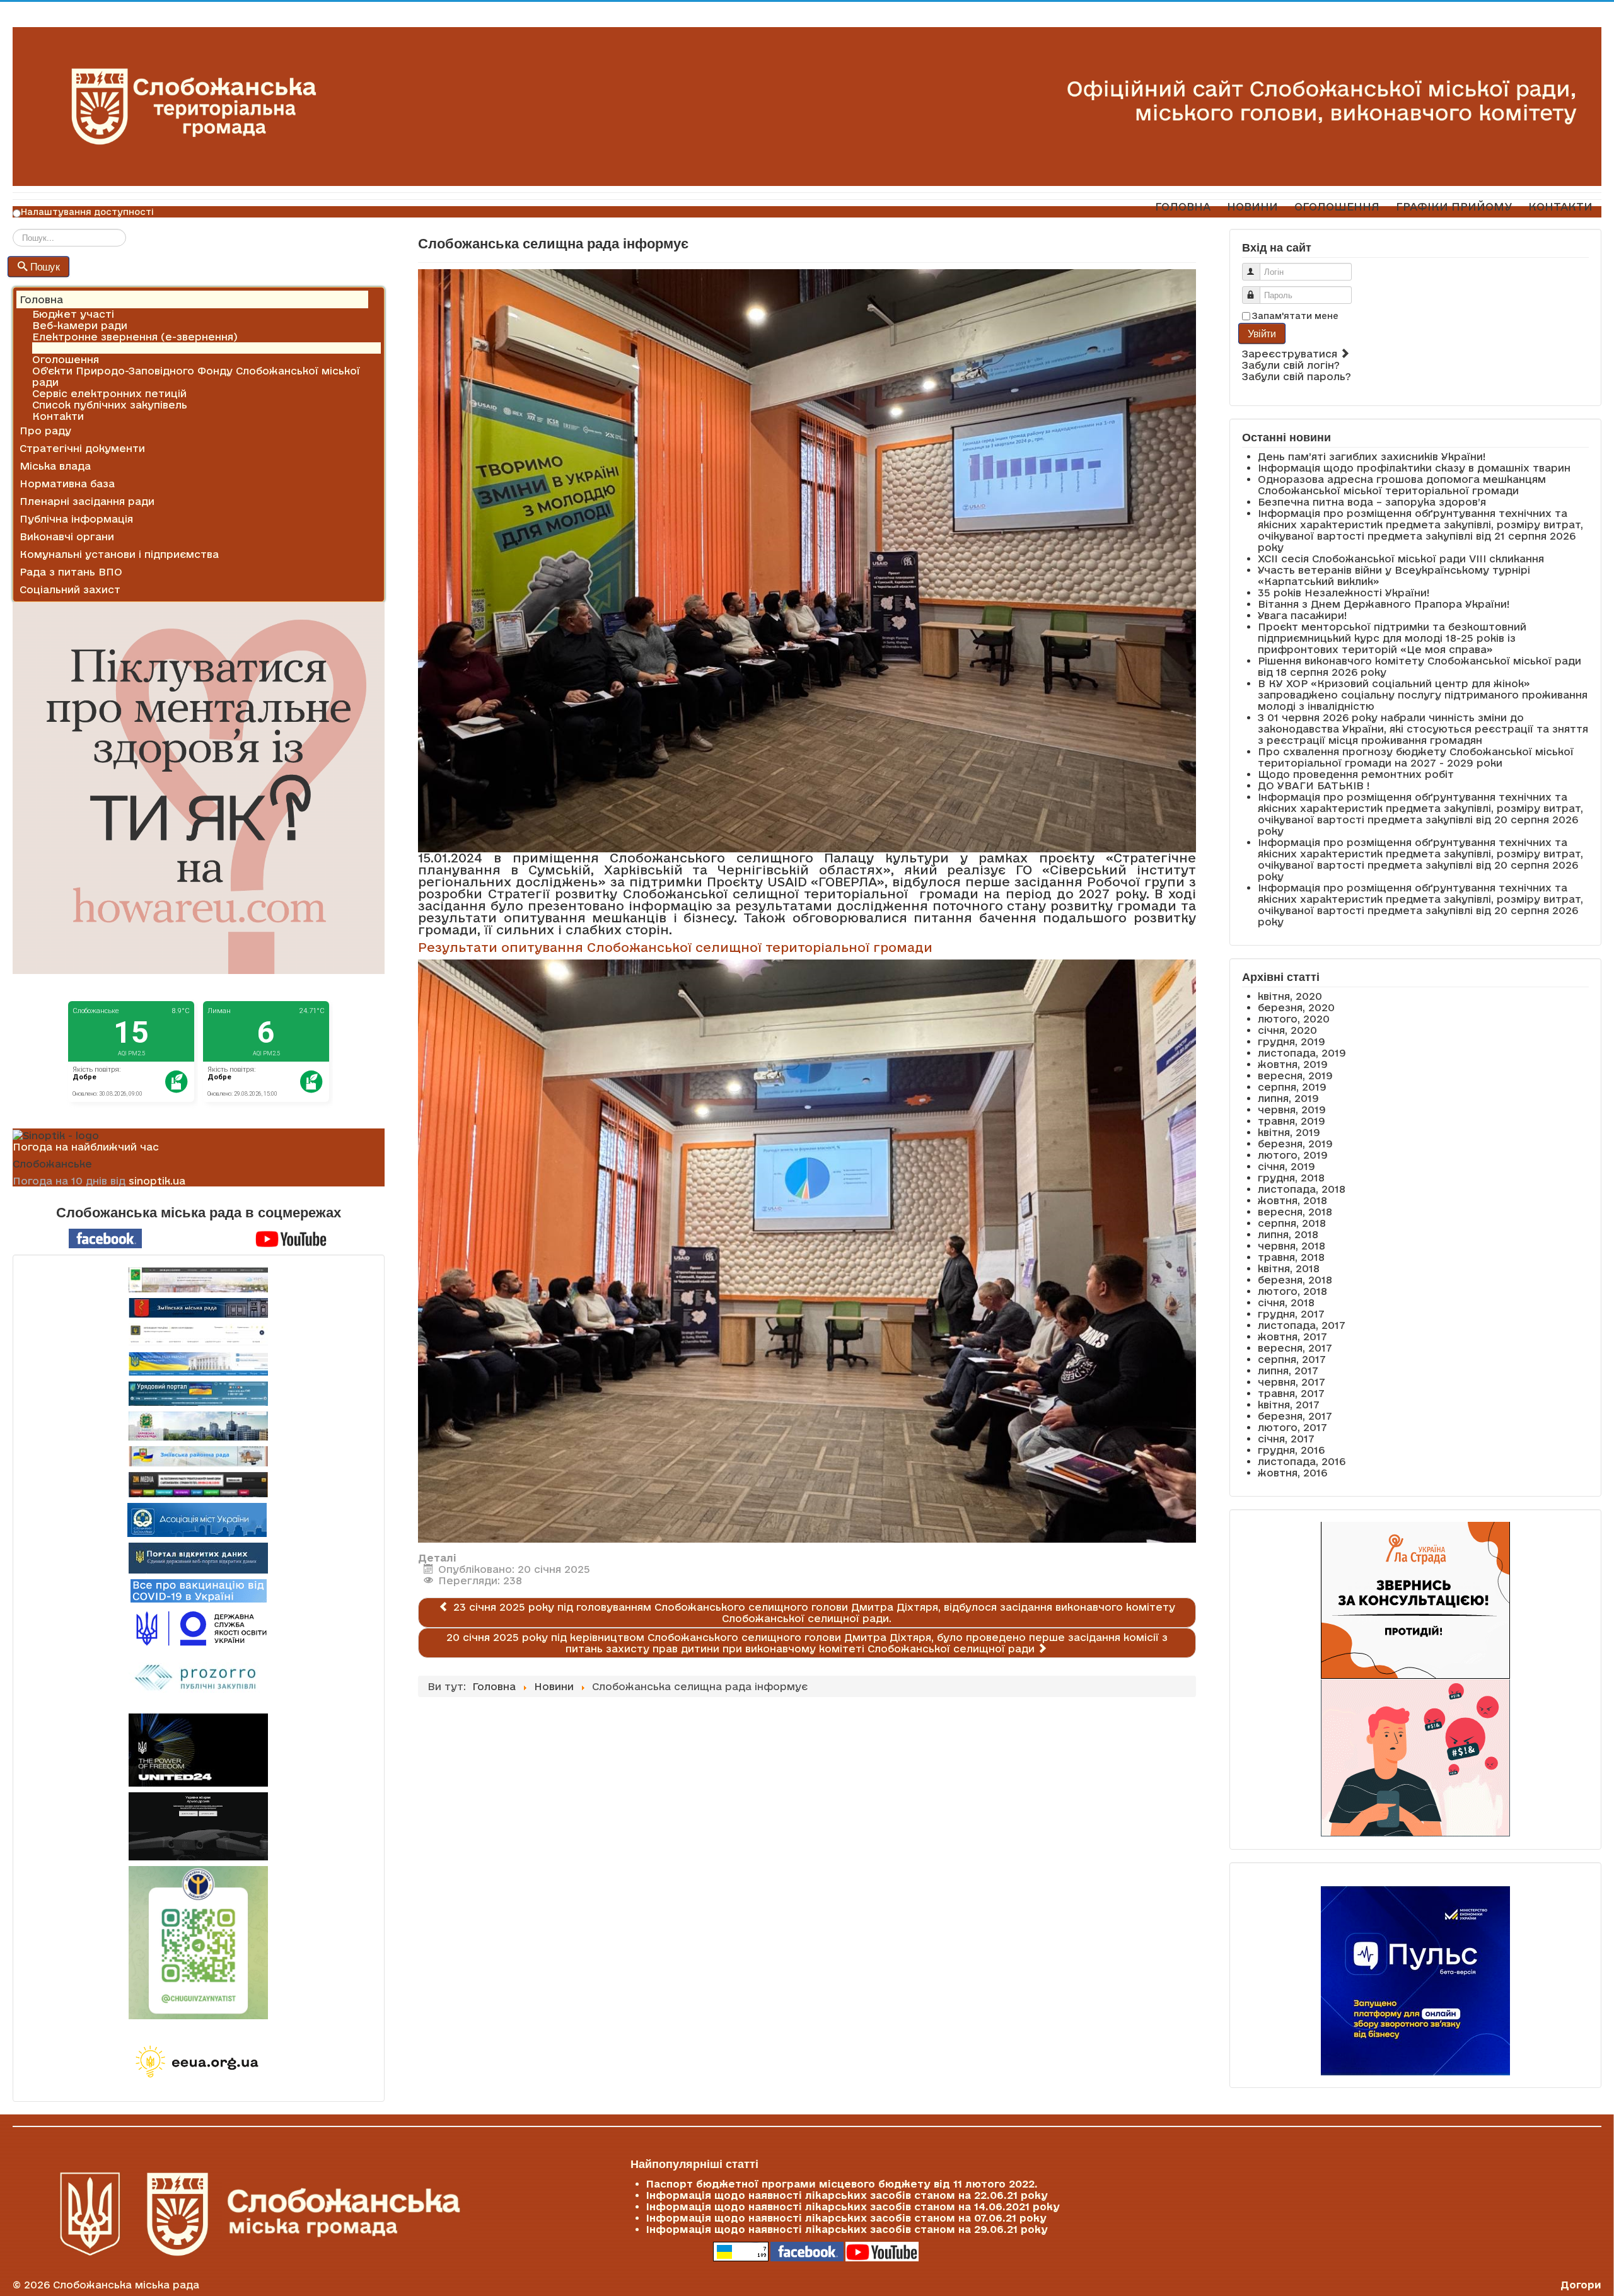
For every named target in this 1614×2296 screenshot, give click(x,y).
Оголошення (66, 359)
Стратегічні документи (82, 448)
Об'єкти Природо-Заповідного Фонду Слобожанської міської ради (196, 376)
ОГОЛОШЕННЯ (1337, 206)
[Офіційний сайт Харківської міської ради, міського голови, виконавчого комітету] (199, 1280)
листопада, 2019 (1302, 1053)
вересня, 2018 (1295, 1212)
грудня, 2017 (1291, 1314)
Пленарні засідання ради (87, 501)
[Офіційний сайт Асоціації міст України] (197, 1519)
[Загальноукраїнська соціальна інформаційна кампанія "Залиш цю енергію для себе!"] (199, 2063)
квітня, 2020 (1290, 996)
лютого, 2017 (1292, 1427)
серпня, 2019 (1292, 1087)
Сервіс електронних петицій (109, 393)
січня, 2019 (1286, 1166)
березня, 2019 (1295, 1144)
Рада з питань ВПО (71, 572)
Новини (52, 348)
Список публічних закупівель (110, 405)
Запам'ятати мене (1295, 316)
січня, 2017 (1286, 1439)
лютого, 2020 (1294, 1019)
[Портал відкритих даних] (198, 1557)
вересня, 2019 (1295, 1076)
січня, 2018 (1286, 1302)
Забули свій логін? (1291, 365)
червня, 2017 (1292, 1382)
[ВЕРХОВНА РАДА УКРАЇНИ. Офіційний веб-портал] (199, 1364)
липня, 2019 (1288, 1098)
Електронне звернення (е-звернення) (135, 337)
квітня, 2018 (1289, 1268)
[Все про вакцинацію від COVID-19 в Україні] (199, 1590)
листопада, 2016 (1302, 1461)
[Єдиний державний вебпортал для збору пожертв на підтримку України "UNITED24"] (199, 1750)
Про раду (45, 431)
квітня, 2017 (1289, 1405)
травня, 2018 (1291, 1257)
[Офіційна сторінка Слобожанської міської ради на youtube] (291, 1238)
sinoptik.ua (157, 1181)
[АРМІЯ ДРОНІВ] (199, 1826)
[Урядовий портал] (199, 1394)
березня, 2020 (1296, 1007)
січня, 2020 (1287, 1030)
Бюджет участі (73, 314)
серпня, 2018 (1292, 1223)
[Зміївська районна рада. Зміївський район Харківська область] (199, 1456)
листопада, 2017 (1302, 1325)
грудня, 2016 (1291, 1450)
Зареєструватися (1291, 354)
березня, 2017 (1295, 1416)
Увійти (1262, 333)
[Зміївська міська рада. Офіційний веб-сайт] (199, 1308)
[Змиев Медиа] (199, 1485)
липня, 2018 (1288, 1234)
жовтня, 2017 (1292, 1336)
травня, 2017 (1291, 1393)
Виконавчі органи (67, 536)
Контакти (58, 416)
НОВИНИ (1252, 206)
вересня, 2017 (1295, 1348)
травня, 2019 (1292, 1121)
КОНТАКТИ (1560, 206)
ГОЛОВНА (1183, 206)
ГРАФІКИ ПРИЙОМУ (1454, 206)
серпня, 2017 (1292, 1359)
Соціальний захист (70, 589)
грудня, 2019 (1292, 1041)
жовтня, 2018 (1292, 1200)
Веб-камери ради (80, 325)
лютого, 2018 (1292, 1291)
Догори (1581, 2285)
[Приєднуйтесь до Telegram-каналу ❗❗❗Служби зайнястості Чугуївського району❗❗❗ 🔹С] (199, 1943)
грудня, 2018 (1291, 1178)
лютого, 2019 (1293, 1155)
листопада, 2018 (1302, 1189)
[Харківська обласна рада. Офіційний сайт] (199, 1426)
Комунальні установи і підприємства (119, 554)
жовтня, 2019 (1293, 1064)
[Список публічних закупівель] (198, 1679)
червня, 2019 (1292, 1110)
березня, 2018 (1295, 1280)
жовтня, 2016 (1292, 1473)
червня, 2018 (1292, 1246)
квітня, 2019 (1289, 1132)
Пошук (45, 266)
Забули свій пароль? (1297, 376)
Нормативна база (67, 484)
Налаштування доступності (87, 212)
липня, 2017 (1288, 1371)
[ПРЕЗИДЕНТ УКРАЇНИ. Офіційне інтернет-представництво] (199, 1335)
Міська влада (55, 466)
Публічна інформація (76, 519)
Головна (41, 299)
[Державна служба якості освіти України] (199, 1627)
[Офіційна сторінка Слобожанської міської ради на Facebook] (105, 1238)
